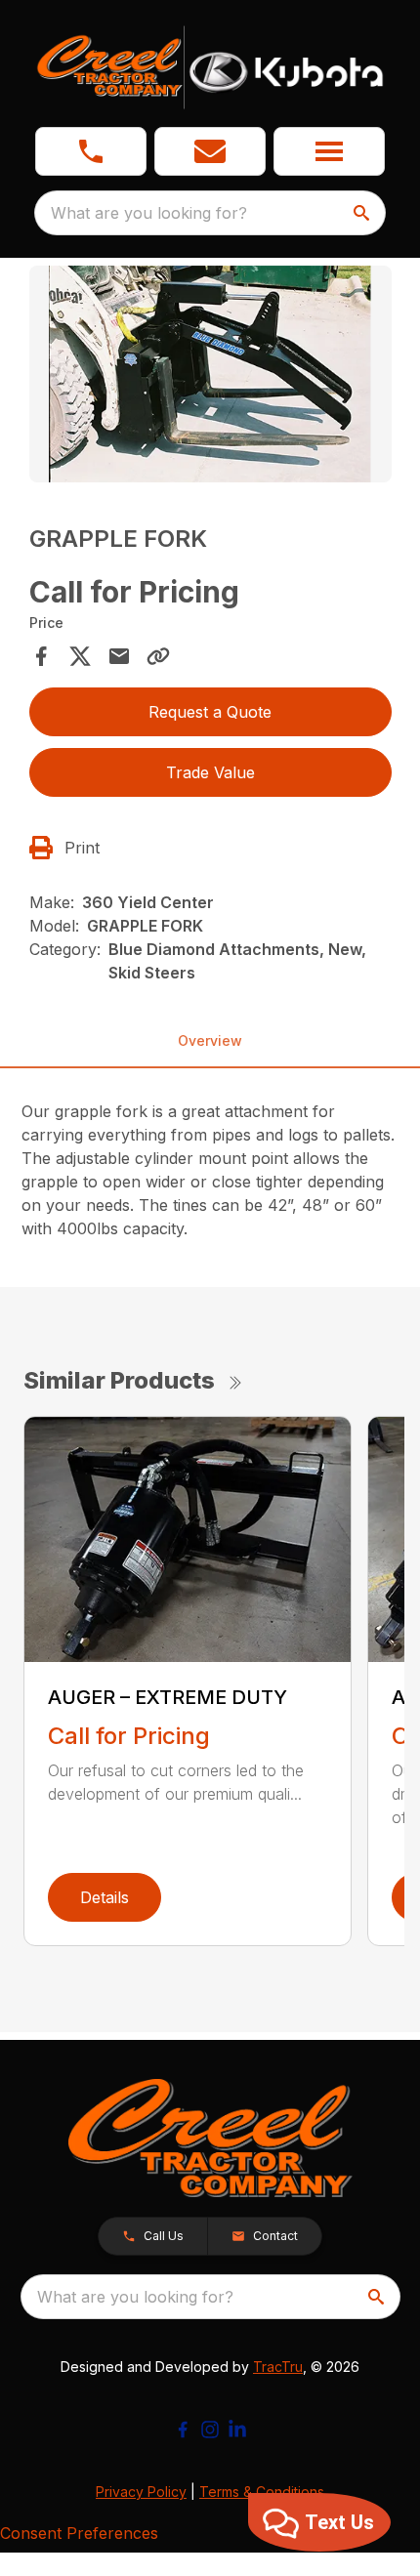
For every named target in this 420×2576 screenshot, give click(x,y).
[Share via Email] (119, 656)
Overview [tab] (210, 1040)
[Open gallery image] (210, 374)
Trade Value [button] (210, 772)
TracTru (278, 2367)
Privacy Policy (141, 2492)
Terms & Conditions (262, 2492)
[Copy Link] (158, 656)
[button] (91, 151)
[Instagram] (210, 2430)
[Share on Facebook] (41, 656)
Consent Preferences (79, 2533)
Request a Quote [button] (210, 712)
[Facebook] (183, 2430)
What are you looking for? (149, 213)
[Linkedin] (237, 2430)
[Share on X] (80, 656)
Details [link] (105, 1897)
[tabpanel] (210, 377)
